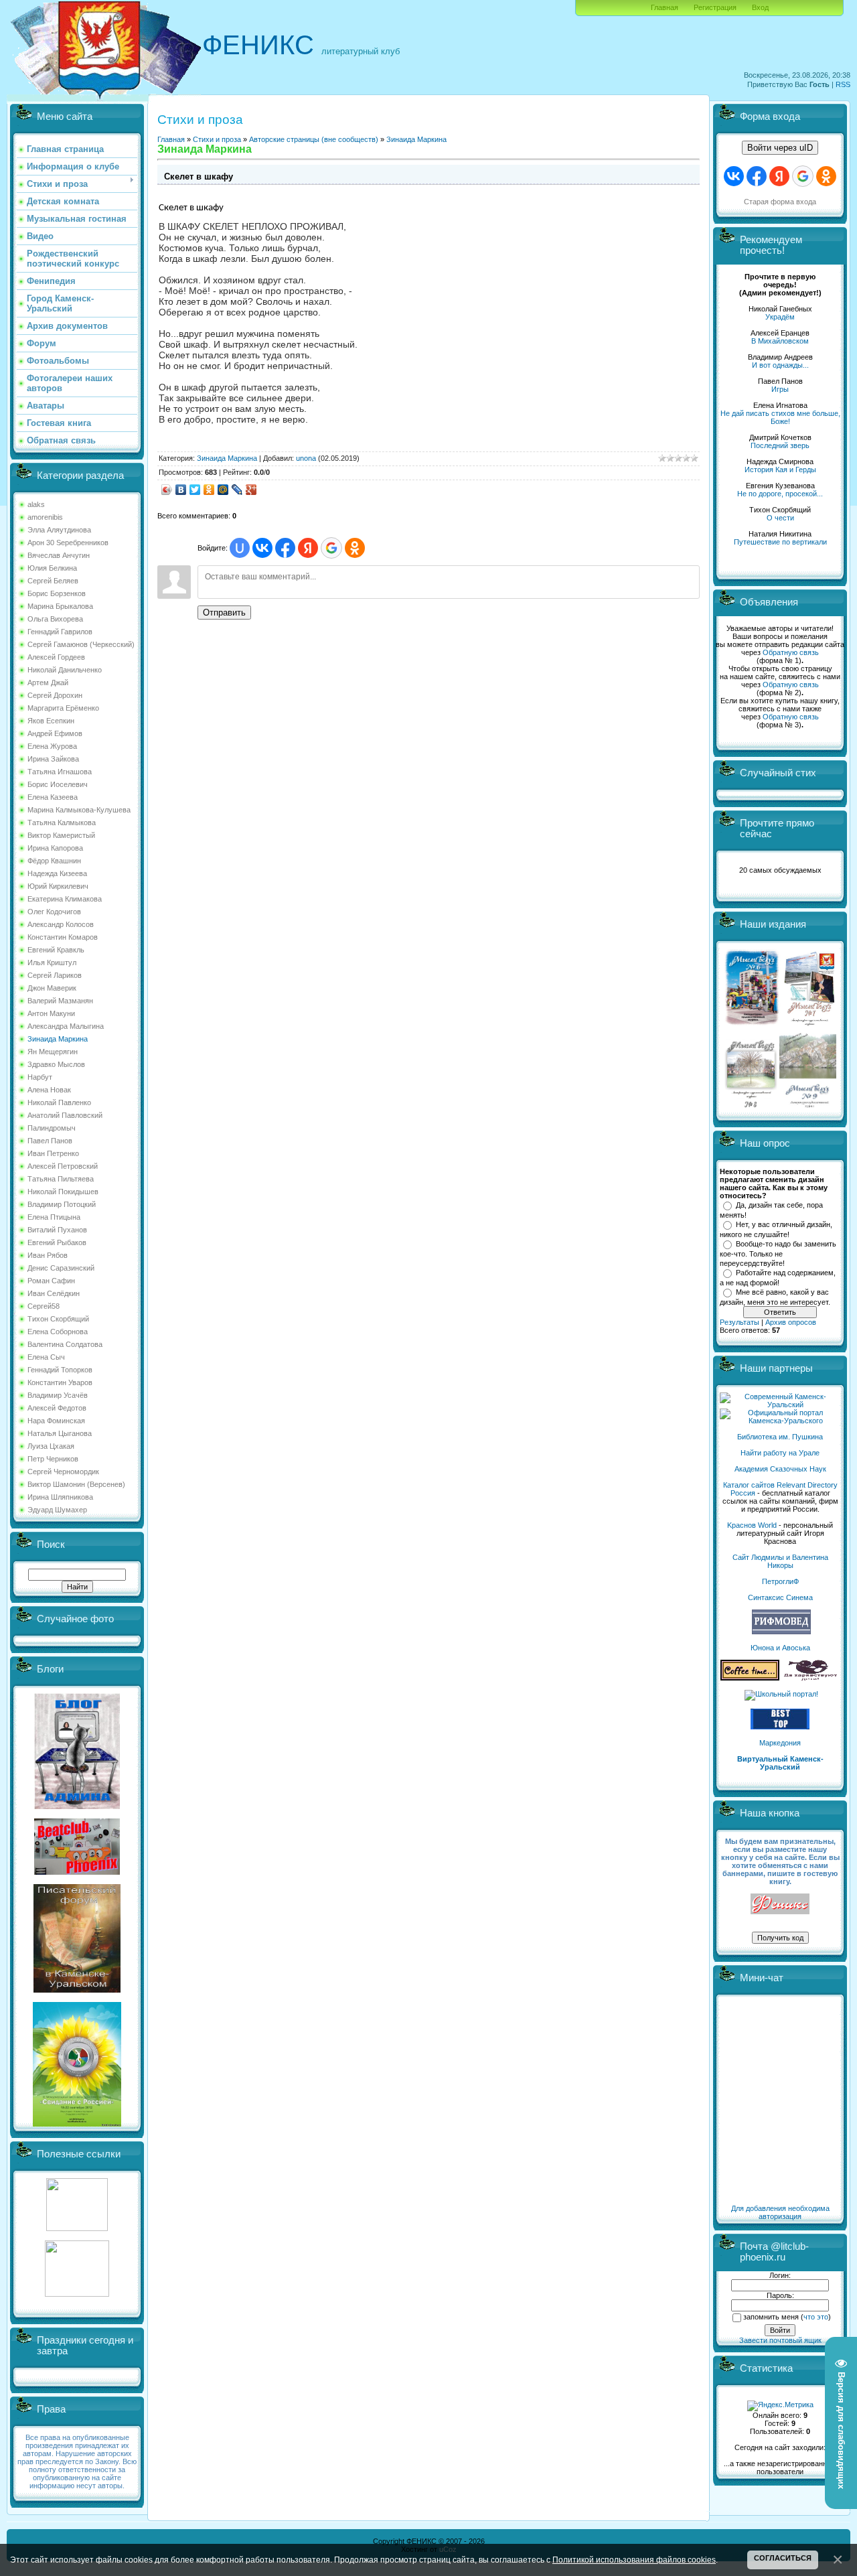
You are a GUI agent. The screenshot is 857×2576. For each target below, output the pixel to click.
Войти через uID (780, 148)
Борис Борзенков (57, 593)
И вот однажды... (780, 365)
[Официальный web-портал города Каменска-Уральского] (780, 1421)
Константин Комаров (63, 937)
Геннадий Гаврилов (60, 632)
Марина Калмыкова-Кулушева (79, 810)
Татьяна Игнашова (60, 772)
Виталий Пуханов (57, 1230)
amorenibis (45, 517)
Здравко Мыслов (56, 1064)
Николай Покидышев (63, 1192)
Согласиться (783, 2558)
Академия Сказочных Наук (780, 1469)
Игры (780, 389)
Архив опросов (791, 1322)
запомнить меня (771, 2317)
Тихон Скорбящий (58, 1319)
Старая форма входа (780, 202)
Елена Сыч (46, 1357)
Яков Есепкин (51, 721)
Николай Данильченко (65, 670)
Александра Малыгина (66, 1026)
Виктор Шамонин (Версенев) (76, 1484)
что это (816, 2317)
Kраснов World (752, 1525)
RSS (843, 84)
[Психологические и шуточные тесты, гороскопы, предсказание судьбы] (77, 2228)
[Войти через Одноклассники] (355, 548)
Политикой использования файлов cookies (634, 2560)
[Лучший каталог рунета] (780, 1727)
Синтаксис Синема (780, 1597)
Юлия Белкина (52, 568)
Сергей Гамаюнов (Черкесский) (81, 644)
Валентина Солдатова (65, 1344)
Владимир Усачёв (58, 1395)
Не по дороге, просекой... (780, 494)
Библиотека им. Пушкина (780, 1437)
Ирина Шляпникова (60, 1497)
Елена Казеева (53, 797)
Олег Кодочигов (54, 912)
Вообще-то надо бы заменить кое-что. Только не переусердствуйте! (778, 1253)
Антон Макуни (51, 1013)
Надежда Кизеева (57, 873)
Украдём (780, 317)
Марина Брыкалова (60, 606)
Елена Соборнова (58, 1332)
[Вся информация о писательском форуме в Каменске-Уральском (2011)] (77, 1990)
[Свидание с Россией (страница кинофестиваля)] (77, 2124)
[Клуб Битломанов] (77, 1872)
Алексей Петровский (63, 1166)
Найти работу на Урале (780, 1453)
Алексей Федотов (57, 1408)
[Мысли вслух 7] (809, 1025)
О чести (780, 518)
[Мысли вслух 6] (752, 1025)
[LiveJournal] (237, 490)
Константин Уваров (60, 1382)
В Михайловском (780, 341)
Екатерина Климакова (65, 899)
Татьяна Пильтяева (61, 1179)
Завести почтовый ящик (780, 2340)
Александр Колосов (61, 924)
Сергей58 (44, 1306)
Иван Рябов (48, 1255)
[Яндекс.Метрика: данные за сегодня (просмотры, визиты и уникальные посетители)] (780, 2406)
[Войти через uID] (240, 548)
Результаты (739, 1322)
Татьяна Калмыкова (62, 822)
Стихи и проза (217, 139)
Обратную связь (791, 652)
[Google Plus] (251, 490)
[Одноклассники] (209, 490)
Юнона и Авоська (780, 1648)
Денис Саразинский (61, 1268)
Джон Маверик (52, 988)
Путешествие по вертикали (780, 542)
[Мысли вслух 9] (808, 1105)
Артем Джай (48, 683)
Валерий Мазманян (60, 1001)
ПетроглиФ (780, 1581)
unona (306, 458)
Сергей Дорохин (55, 695)
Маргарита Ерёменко (63, 708)
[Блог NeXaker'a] (77, 1806)
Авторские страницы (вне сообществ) (314, 139)
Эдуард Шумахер (57, 1510)
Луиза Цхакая (51, 1446)
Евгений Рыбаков (57, 1242)
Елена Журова (52, 746)
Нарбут (40, 1077)
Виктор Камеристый (61, 835)
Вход (760, 7)
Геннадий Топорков (60, 1370)
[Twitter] (195, 490)
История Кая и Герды (780, 470)
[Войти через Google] (331, 548)
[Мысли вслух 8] (751, 1105)
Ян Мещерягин (53, 1052)
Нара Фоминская (56, 1421)
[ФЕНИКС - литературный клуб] (780, 1905)
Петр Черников (53, 1459)
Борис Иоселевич (58, 784)
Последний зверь (780, 445)
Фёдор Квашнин (54, 861)
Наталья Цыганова (60, 1433)
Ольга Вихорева (55, 619)
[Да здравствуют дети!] (811, 1678)
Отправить (224, 613)
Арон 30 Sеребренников (68, 543)
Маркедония (780, 1743)
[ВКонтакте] (181, 490)
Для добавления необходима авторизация (780, 2212)
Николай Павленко (59, 1102)
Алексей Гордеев (56, 657)
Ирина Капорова (55, 848)
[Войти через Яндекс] (308, 548)
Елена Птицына (54, 1217)
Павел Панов (50, 1141)
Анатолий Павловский (65, 1115)
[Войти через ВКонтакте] (262, 548)
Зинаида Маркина (58, 1039)
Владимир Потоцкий (62, 1204)
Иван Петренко (53, 1153)
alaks (36, 504)
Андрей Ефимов (55, 733)
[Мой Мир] (223, 490)
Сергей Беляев (53, 581)
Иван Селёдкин (54, 1293)
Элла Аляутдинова (59, 530)
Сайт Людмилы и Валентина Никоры (780, 1561)
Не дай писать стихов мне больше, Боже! (780, 417)
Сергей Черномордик (63, 1472)
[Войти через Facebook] (285, 548)
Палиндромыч (52, 1128)
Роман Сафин (51, 1281)
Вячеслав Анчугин (59, 555)
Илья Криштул (52, 962)
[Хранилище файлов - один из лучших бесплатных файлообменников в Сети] (77, 2294)
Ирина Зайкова (53, 759)
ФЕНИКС (258, 45)
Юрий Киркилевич (58, 886)
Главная (665, 7)
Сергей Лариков (55, 975)
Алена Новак (49, 1090)
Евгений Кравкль (56, 950)
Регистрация (715, 7)
